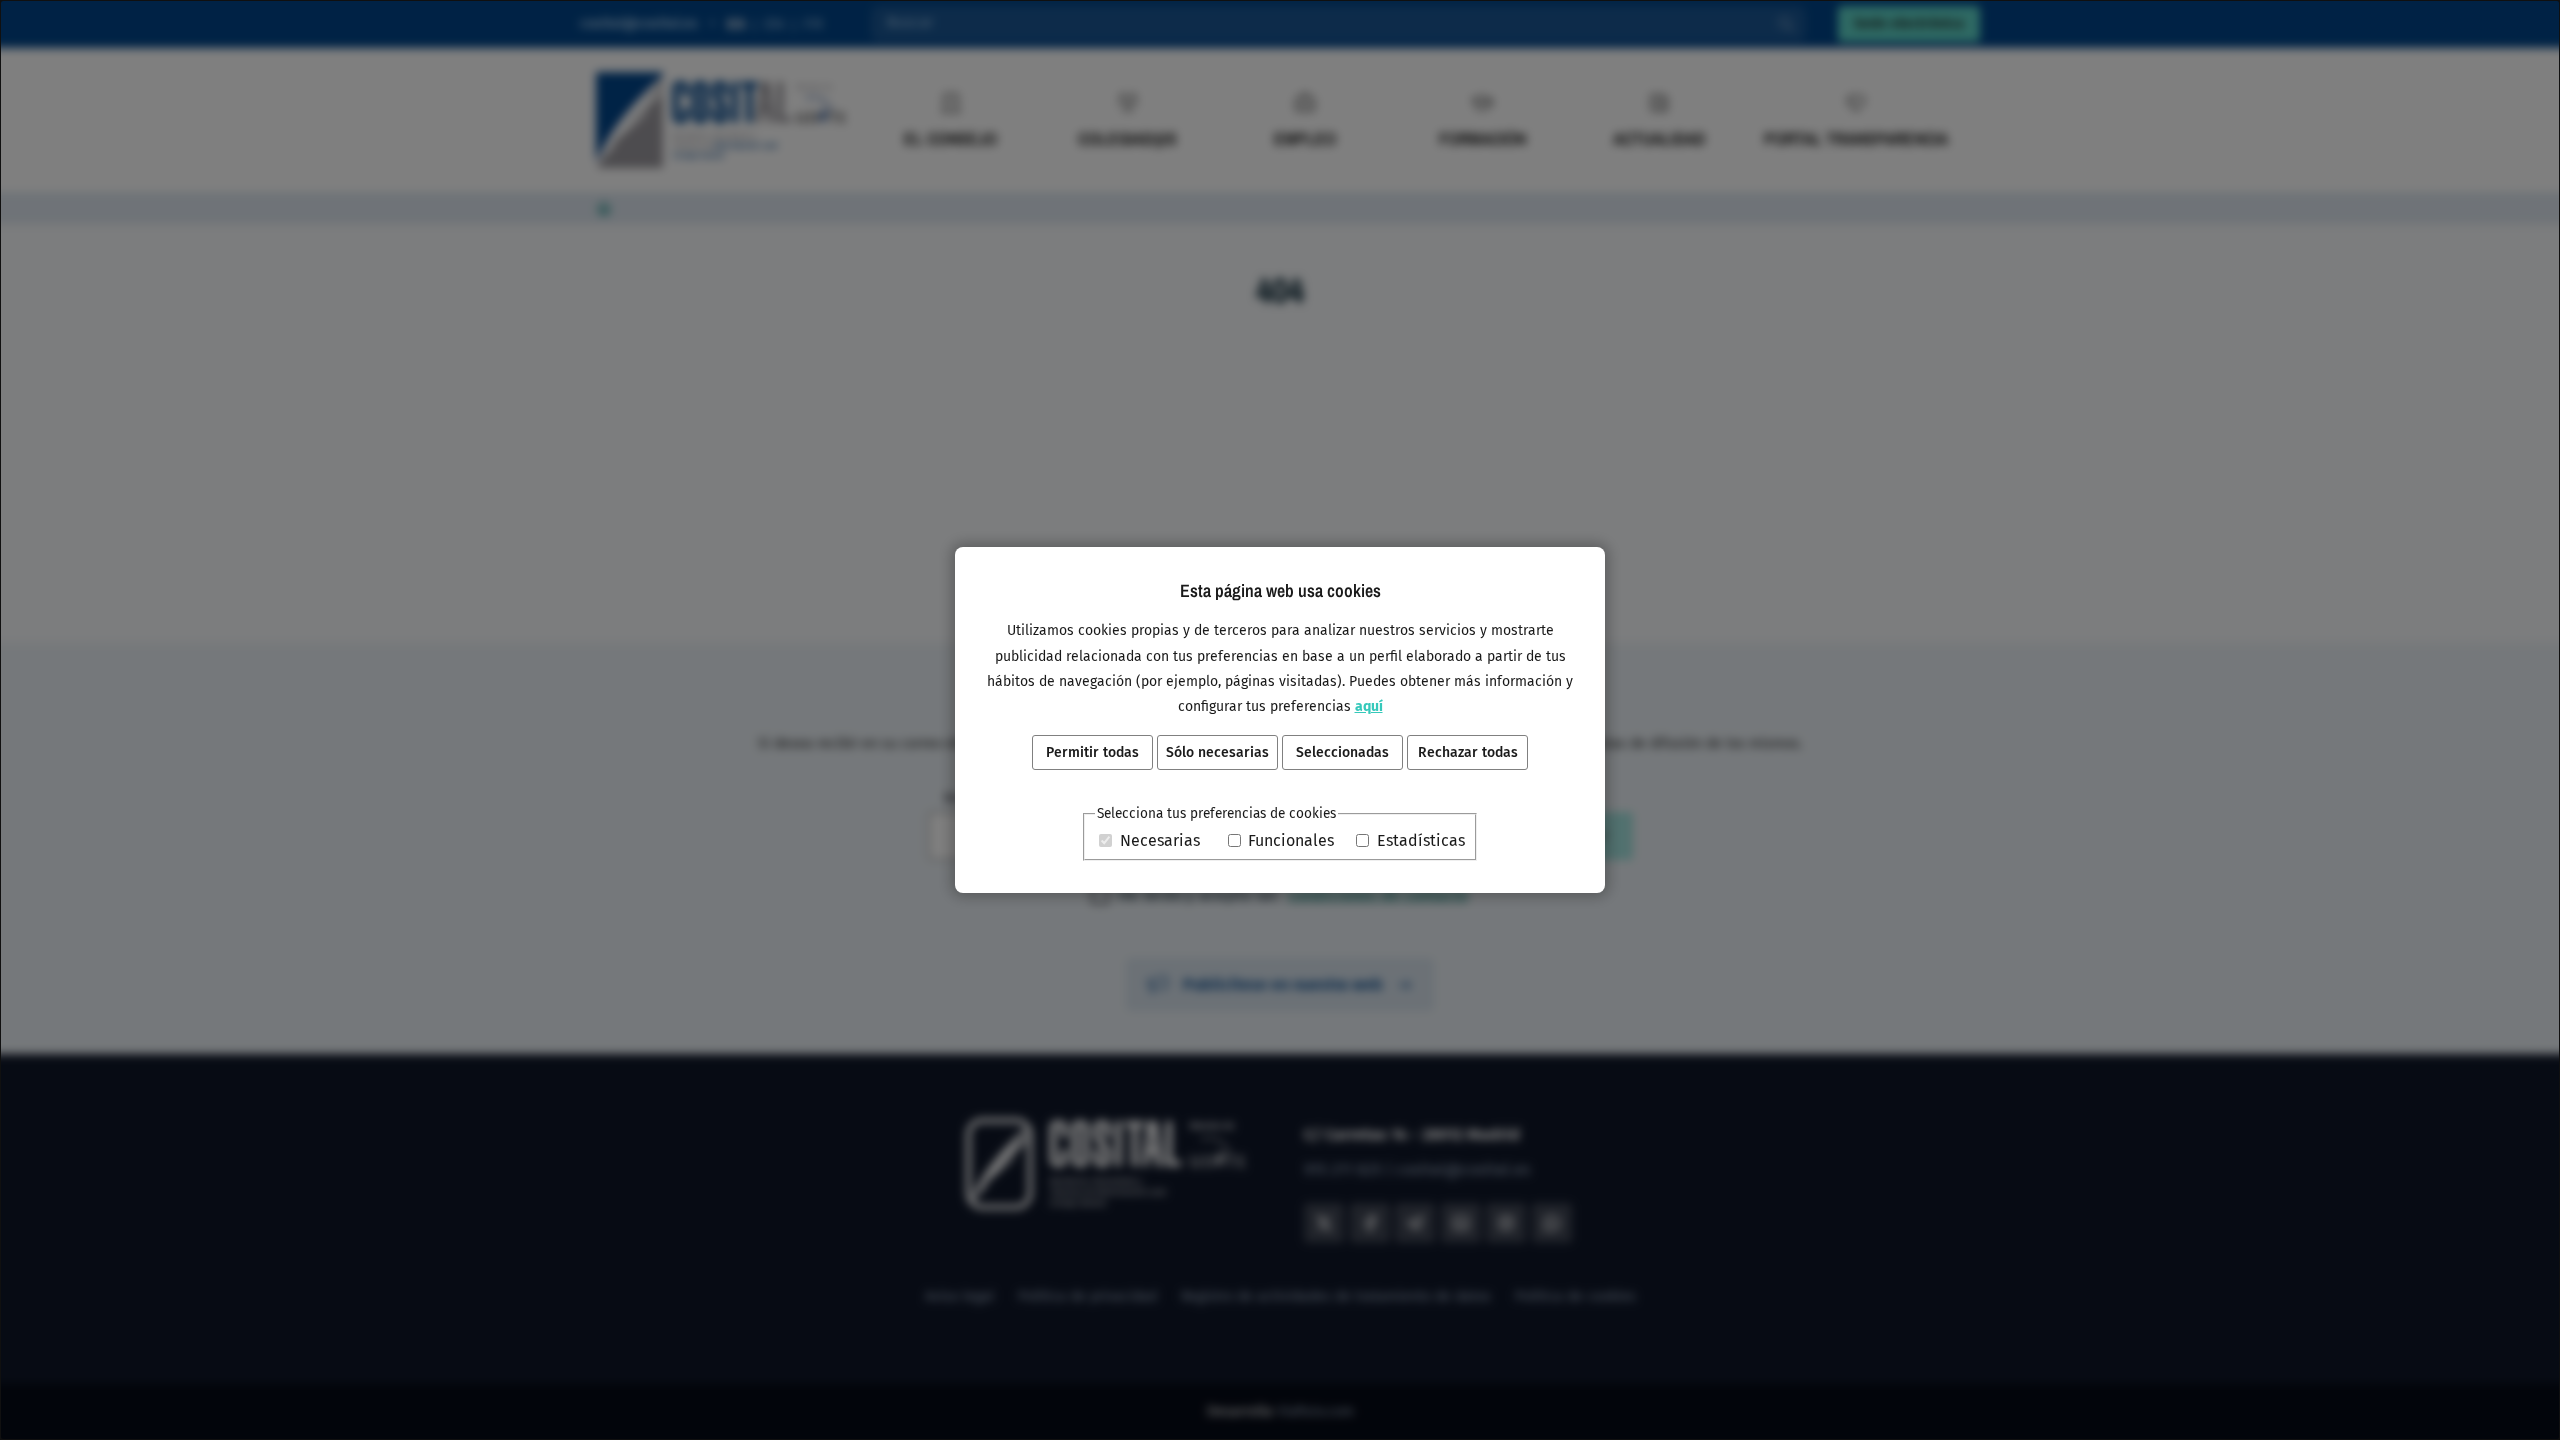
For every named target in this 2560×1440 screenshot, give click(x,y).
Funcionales (1291, 840)
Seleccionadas (1342, 752)
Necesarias (1160, 840)
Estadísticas (1421, 840)
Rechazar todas (1468, 752)
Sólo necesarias (1217, 752)
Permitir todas (1092, 752)
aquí (1369, 706)
